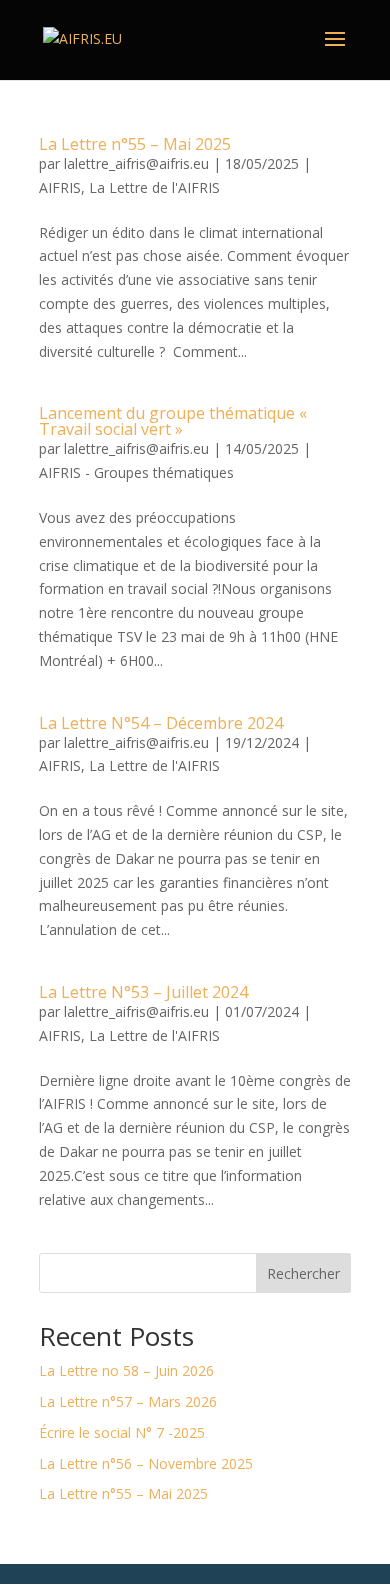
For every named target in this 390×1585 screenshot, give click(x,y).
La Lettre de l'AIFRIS (154, 187)
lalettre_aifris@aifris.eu (136, 163)
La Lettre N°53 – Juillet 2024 (143, 992)
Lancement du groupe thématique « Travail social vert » (173, 421)
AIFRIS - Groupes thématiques (136, 472)
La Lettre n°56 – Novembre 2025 (146, 1463)
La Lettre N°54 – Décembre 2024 (161, 723)
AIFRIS (60, 187)
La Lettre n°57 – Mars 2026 (128, 1401)
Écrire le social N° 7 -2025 (122, 1432)
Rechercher (303, 1273)
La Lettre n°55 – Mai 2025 (135, 144)
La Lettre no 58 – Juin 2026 (126, 1370)
